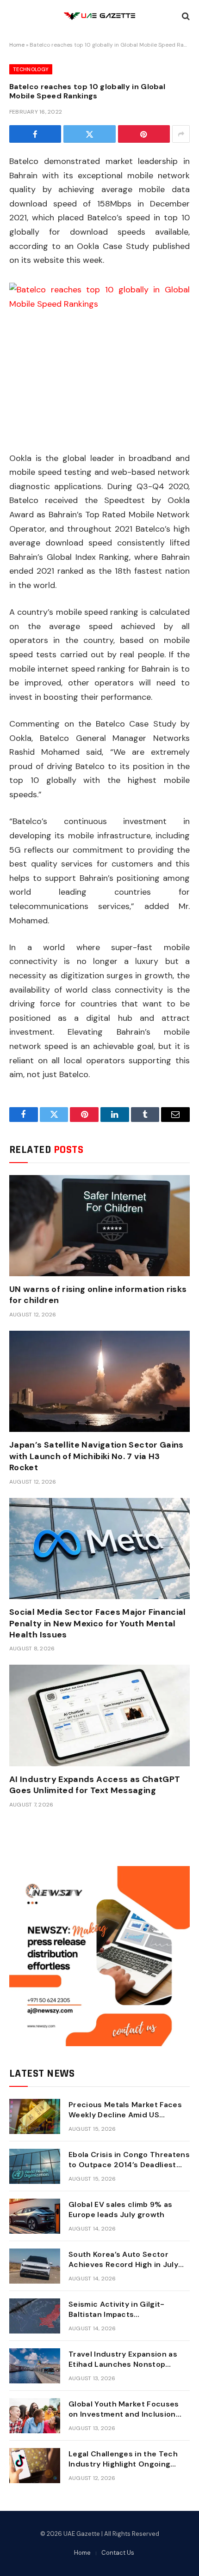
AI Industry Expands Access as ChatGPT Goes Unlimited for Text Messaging (95, 1785)
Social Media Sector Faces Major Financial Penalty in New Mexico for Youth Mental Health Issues (98, 1623)
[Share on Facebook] (35, 134)
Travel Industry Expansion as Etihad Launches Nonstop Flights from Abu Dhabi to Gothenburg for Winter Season (127, 2370)
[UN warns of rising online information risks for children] (99, 1226)
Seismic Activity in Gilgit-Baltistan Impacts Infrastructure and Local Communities (117, 2320)
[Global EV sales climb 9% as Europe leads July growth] (35, 2216)
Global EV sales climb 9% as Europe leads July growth (121, 2210)
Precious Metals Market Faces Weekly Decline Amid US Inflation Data (125, 2115)
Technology (31, 69)
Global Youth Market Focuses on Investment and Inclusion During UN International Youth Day (124, 2420)
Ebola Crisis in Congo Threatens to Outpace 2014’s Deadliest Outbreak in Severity (129, 2165)
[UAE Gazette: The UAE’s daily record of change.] (99, 16)
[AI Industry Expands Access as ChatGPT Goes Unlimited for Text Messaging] (99, 1715)
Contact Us (118, 2553)
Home (17, 45)
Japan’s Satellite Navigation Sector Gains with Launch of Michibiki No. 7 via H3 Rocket (96, 1456)
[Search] (185, 16)
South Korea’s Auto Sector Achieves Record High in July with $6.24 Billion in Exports (123, 2265)
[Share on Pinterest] (144, 134)
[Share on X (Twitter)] (89, 134)
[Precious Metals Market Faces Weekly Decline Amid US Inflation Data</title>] (35, 2116)
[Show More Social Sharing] (181, 134)
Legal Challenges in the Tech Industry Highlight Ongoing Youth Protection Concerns (123, 2464)
